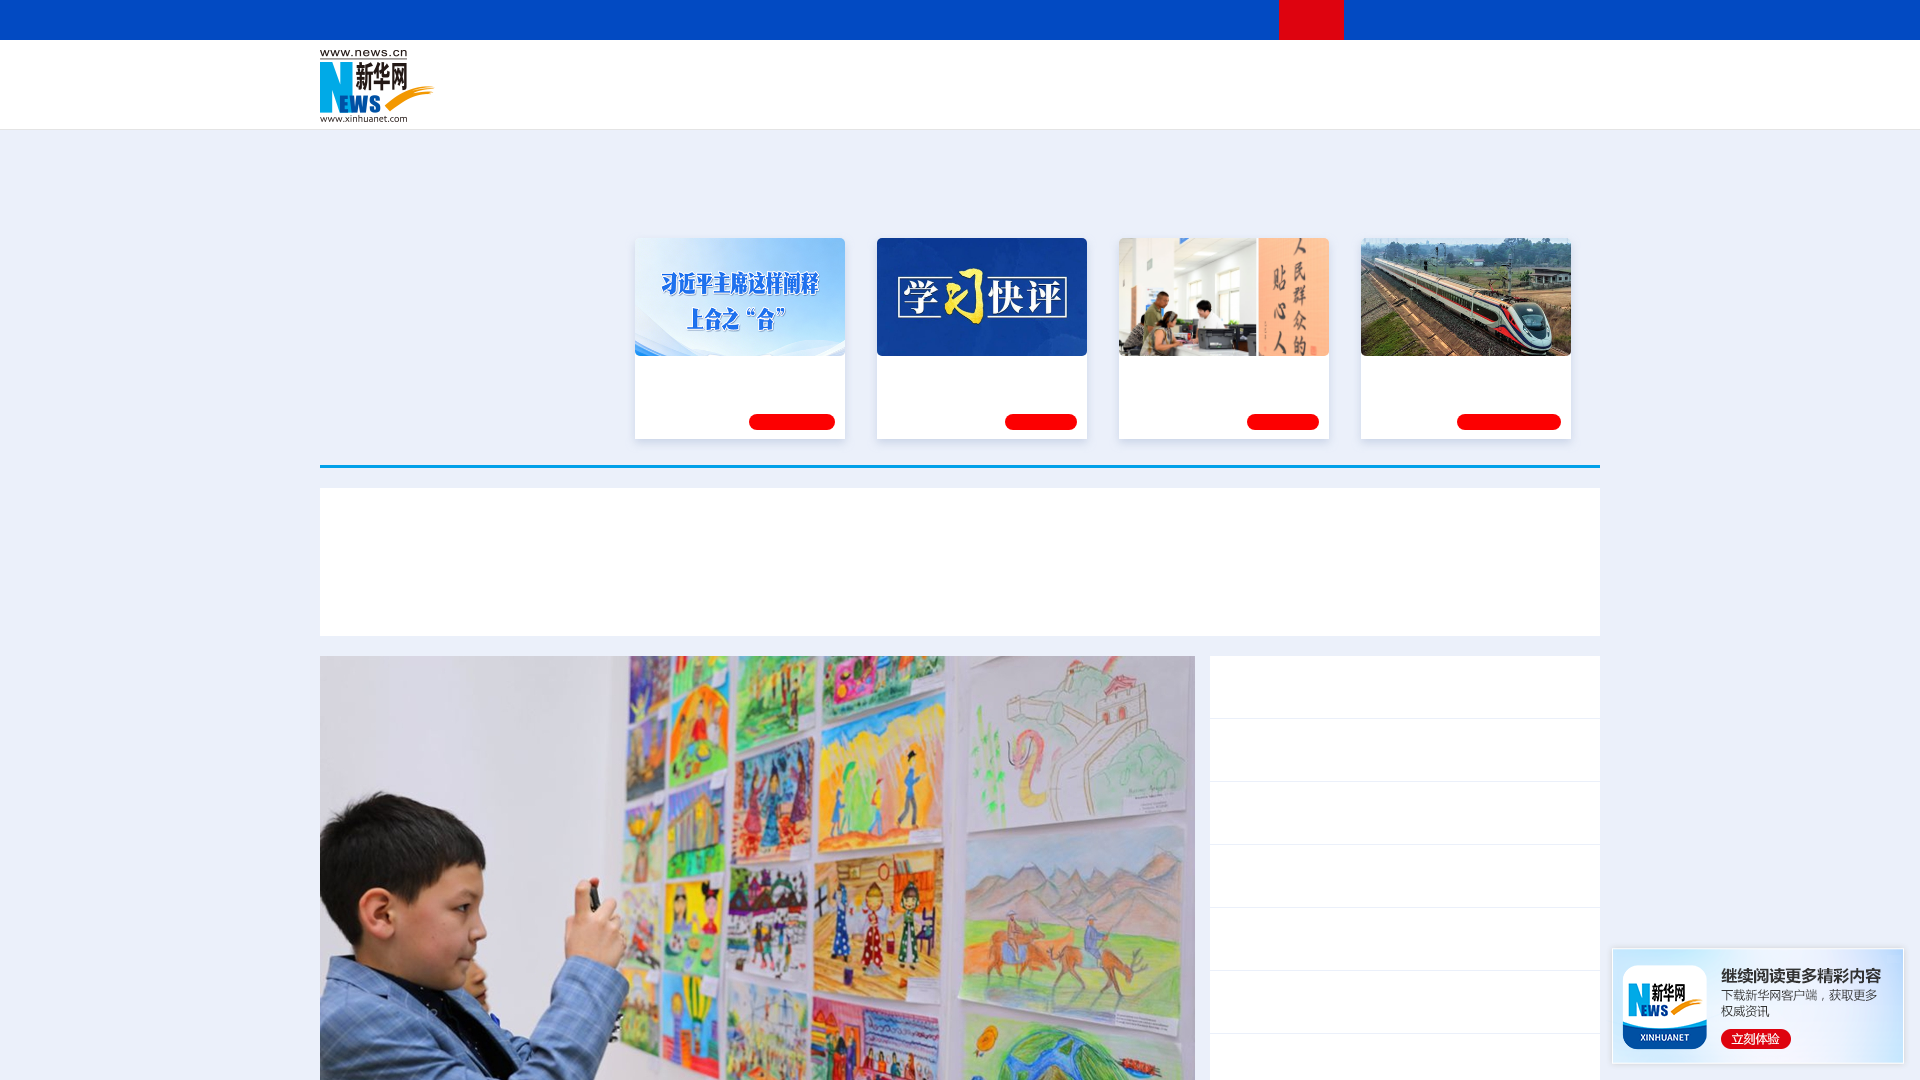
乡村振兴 (943, 100)
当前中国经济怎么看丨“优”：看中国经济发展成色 (1393, 875)
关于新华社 (778, 19)
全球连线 (1023, 72)
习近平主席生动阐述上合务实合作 (538, 597)
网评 (845, 72)
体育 (1206, 72)
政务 (1477, 72)
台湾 (913, 72)
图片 (1443, 72)
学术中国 (883, 100)
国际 (777, 72)
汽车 (636, 100)
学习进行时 (621, 72)
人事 (744, 72)
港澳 (879, 72)
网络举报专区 (1564, 19)
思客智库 (961, 72)
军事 (1342, 72)
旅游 (1116, 100)
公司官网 (473, 86)
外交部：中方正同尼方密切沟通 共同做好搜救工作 (1398, 1064)
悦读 (1311, 100)
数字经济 (822, 100)
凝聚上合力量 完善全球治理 (772, 597)
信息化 (768, 100)
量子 (1172, 72)
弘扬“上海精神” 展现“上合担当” (994, 597)
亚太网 (1444, 100)
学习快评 (1041, 422)
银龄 (990, 100)
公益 (1344, 100)
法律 (1511, 72)
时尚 (1279, 100)
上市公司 (1497, 100)
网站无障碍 (1227, 19)
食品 (668, 100)
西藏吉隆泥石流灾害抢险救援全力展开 (1404, 988)
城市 (1083, 100)
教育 (1071, 72)
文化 (1240, 72)
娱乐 (1246, 100)
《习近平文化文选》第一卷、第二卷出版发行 (1380, 673)
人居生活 (715, 100)
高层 (676, 72)
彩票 (1213, 100)
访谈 (1376, 72)
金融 (603, 100)
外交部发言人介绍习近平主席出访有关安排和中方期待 (1310, 597)
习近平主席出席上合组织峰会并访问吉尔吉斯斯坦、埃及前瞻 (960, 538)
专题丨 (1244, 988)
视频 (1410, 72)
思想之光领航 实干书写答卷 (1215, 373)
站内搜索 (1482, 19)
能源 (1148, 100)
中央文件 (1559, 72)
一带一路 (1390, 100)
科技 (1105, 72)
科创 (1138, 72)
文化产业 (1558, 100)
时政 (710, 72)
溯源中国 (1036, 100)
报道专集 (1526, 199)
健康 (1308, 72)
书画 (1274, 72)
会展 (1181, 100)
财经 (811, 72)
